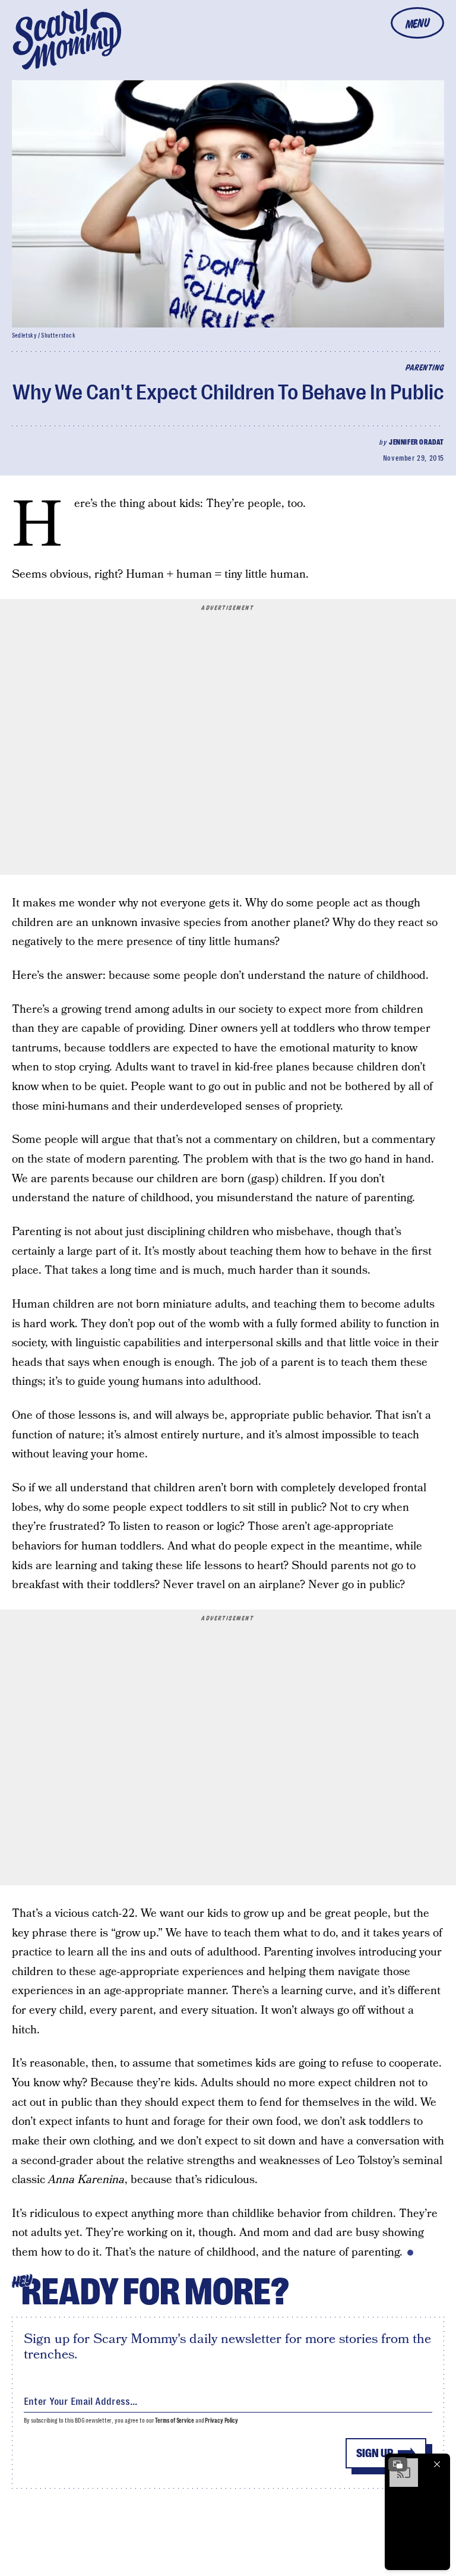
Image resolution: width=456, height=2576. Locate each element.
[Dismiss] (437, 2464)
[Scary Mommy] (67, 39)
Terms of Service (174, 2421)
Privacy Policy (221, 2421)
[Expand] (398, 2464)
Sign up (375, 2453)
